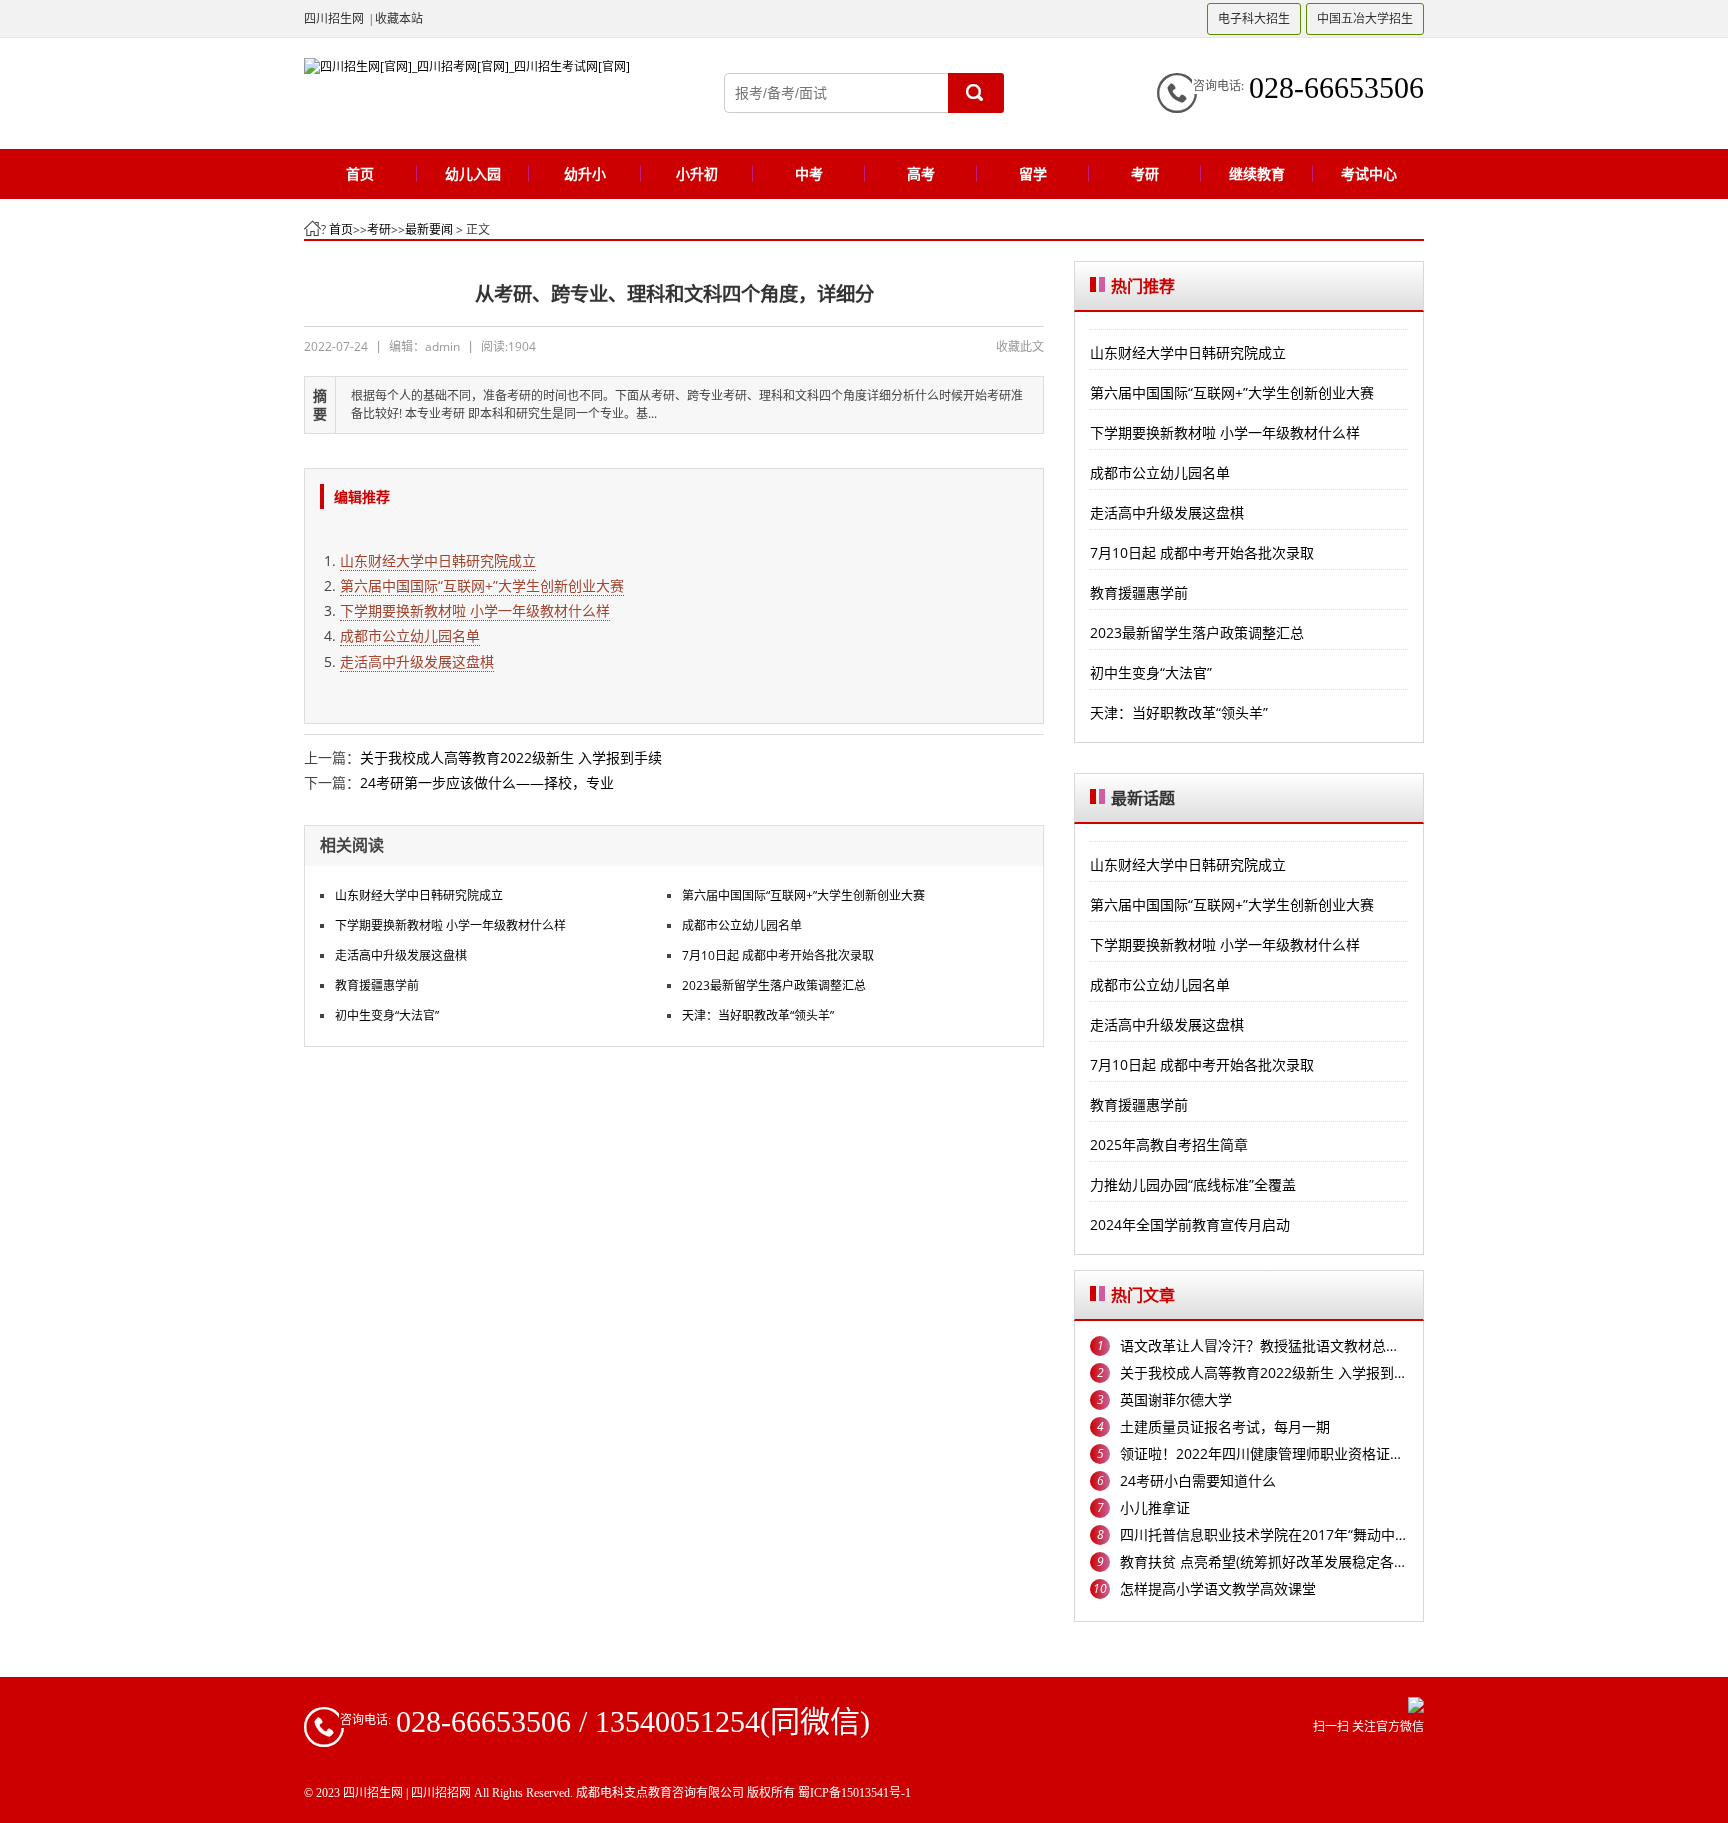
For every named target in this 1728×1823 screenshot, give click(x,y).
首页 (341, 229)
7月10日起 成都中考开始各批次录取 (778, 955)
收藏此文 (1020, 347)
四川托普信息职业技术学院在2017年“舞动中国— (1264, 1534)
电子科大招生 (1254, 18)
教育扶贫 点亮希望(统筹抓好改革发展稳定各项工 (1264, 1561)
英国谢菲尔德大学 (1176, 1399)
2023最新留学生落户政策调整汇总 (774, 985)
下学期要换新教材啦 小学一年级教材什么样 (475, 610)
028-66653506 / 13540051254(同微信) (633, 1721)
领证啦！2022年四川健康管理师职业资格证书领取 (1264, 1453)
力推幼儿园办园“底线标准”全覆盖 (1193, 1184)
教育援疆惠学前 (377, 985)
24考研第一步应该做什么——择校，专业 (487, 782)
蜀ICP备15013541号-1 (854, 1793)
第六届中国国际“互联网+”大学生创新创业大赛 (482, 585)
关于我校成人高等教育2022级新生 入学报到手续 (511, 757)
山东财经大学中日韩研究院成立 (438, 560)
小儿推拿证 (1155, 1507)
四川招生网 (334, 18)
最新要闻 (429, 229)
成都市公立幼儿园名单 (410, 635)
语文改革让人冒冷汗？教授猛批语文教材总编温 (1264, 1345)
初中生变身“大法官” (387, 1015)
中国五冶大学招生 (1365, 18)
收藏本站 (399, 18)
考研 (379, 229)
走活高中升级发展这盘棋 (417, 661)
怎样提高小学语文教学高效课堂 (1218, 1588)
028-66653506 (1336, 87)
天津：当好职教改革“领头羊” (758, 1015)
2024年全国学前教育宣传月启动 (1190, 1224)
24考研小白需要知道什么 (1198, 1480)
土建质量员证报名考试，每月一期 (1225, 1426)
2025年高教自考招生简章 (1169, 1144)
